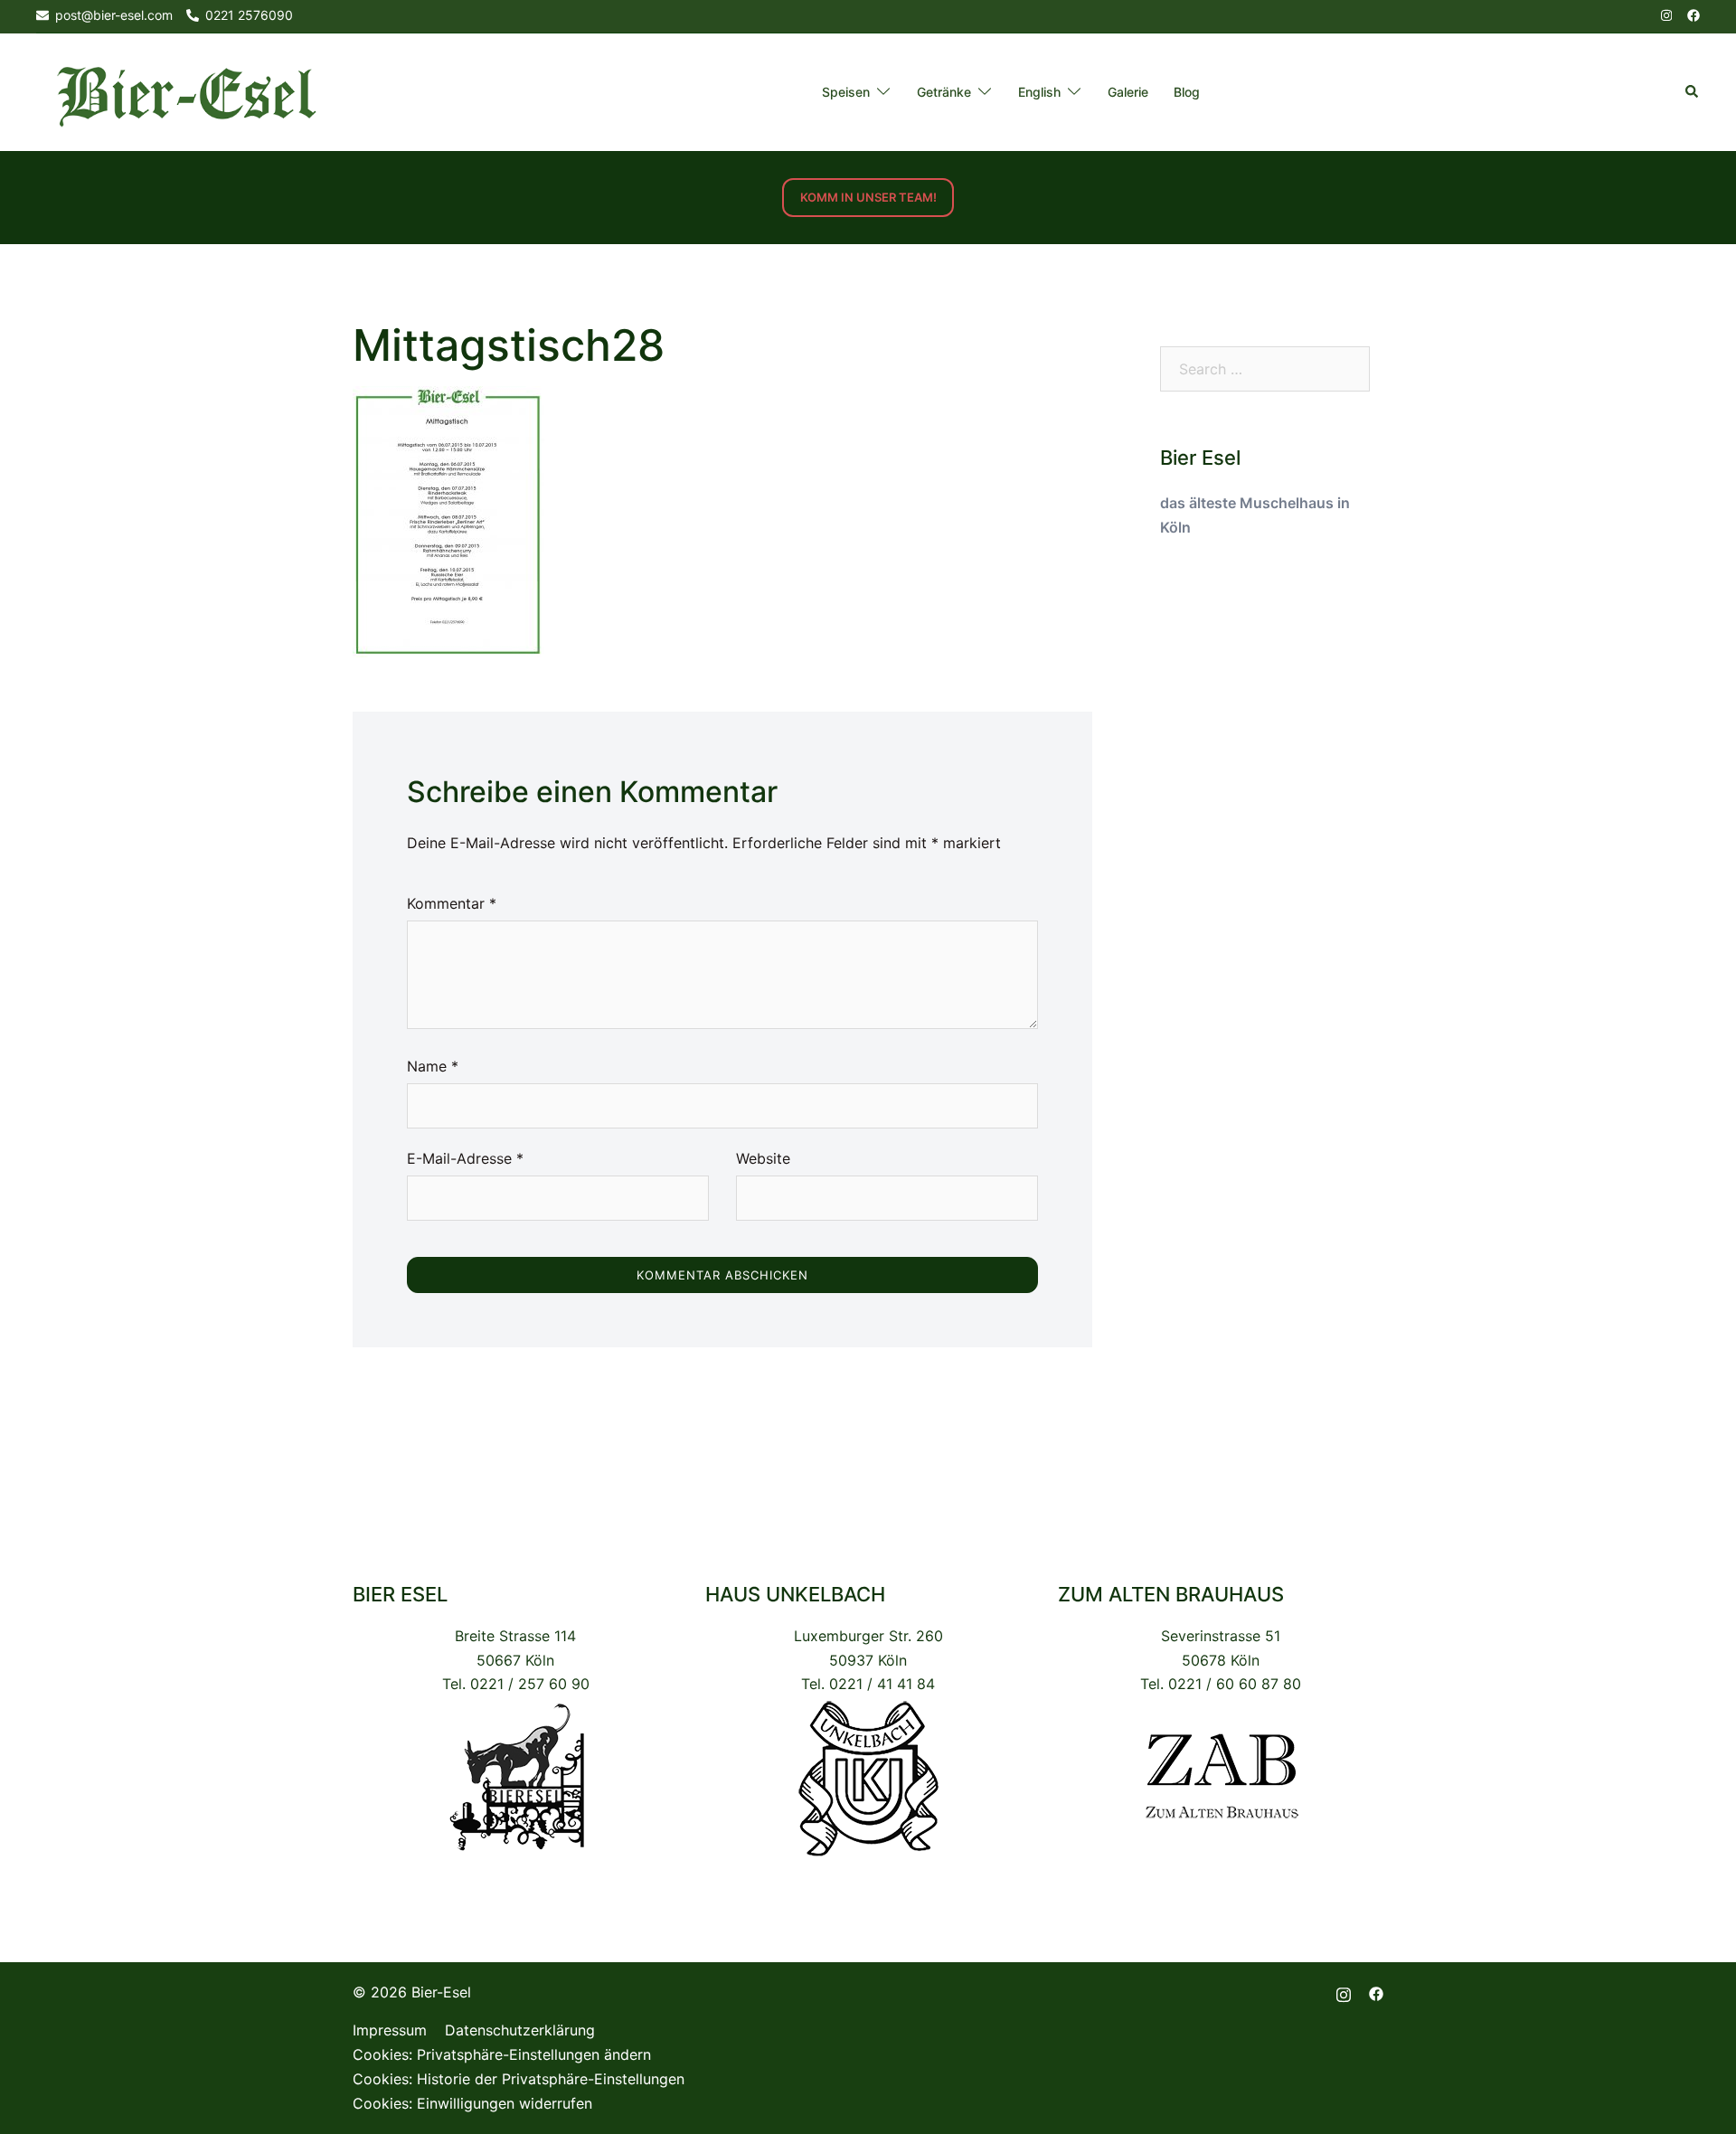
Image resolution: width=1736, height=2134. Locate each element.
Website (763, 1158)
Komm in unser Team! (868, 197)
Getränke (944, 92)
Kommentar (452, 903)
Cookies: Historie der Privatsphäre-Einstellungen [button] (519, 2079)
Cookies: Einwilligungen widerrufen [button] (472, 2103)
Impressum (390, 2030)
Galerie (1128, 92)
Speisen (846, 92)
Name (433, 1066)
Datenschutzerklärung (520, 2030)
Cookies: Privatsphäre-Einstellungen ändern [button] (502, 2054)
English (1039, 92)
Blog (1187, 92)
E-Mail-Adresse (465, 1158)
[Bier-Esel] (186, 91)
